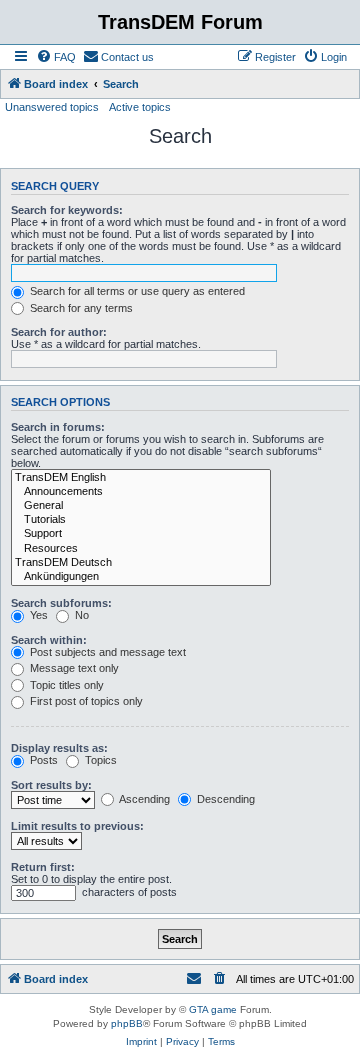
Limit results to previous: (77, 826)
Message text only (73, 668)
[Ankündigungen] (141, 577)
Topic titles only (65, 685)
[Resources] (141, 549)
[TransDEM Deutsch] (141, 563)
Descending (224, 799)
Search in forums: (58, 427)
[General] (141, 506)
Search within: (49, 640)
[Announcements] (141, 492)
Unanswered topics (52, 107)
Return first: (43, 867)
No (80, 615)
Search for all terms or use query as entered (136, 291)
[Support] (141, 534)
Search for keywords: (67, 210)
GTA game (213, 1009)
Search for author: (59, 332)
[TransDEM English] (141, 478)
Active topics (140, 107)
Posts (42, 760)
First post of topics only (85, 701)
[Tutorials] (141, 520)
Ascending (143, 799)
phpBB (127, 1023)
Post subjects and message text (106, 652)
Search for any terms (80, 308)
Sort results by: (51, 785)
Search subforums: (61, 603)
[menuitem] (56, 57)
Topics (99, 760)
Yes (37, 615)
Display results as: (59, 748)
